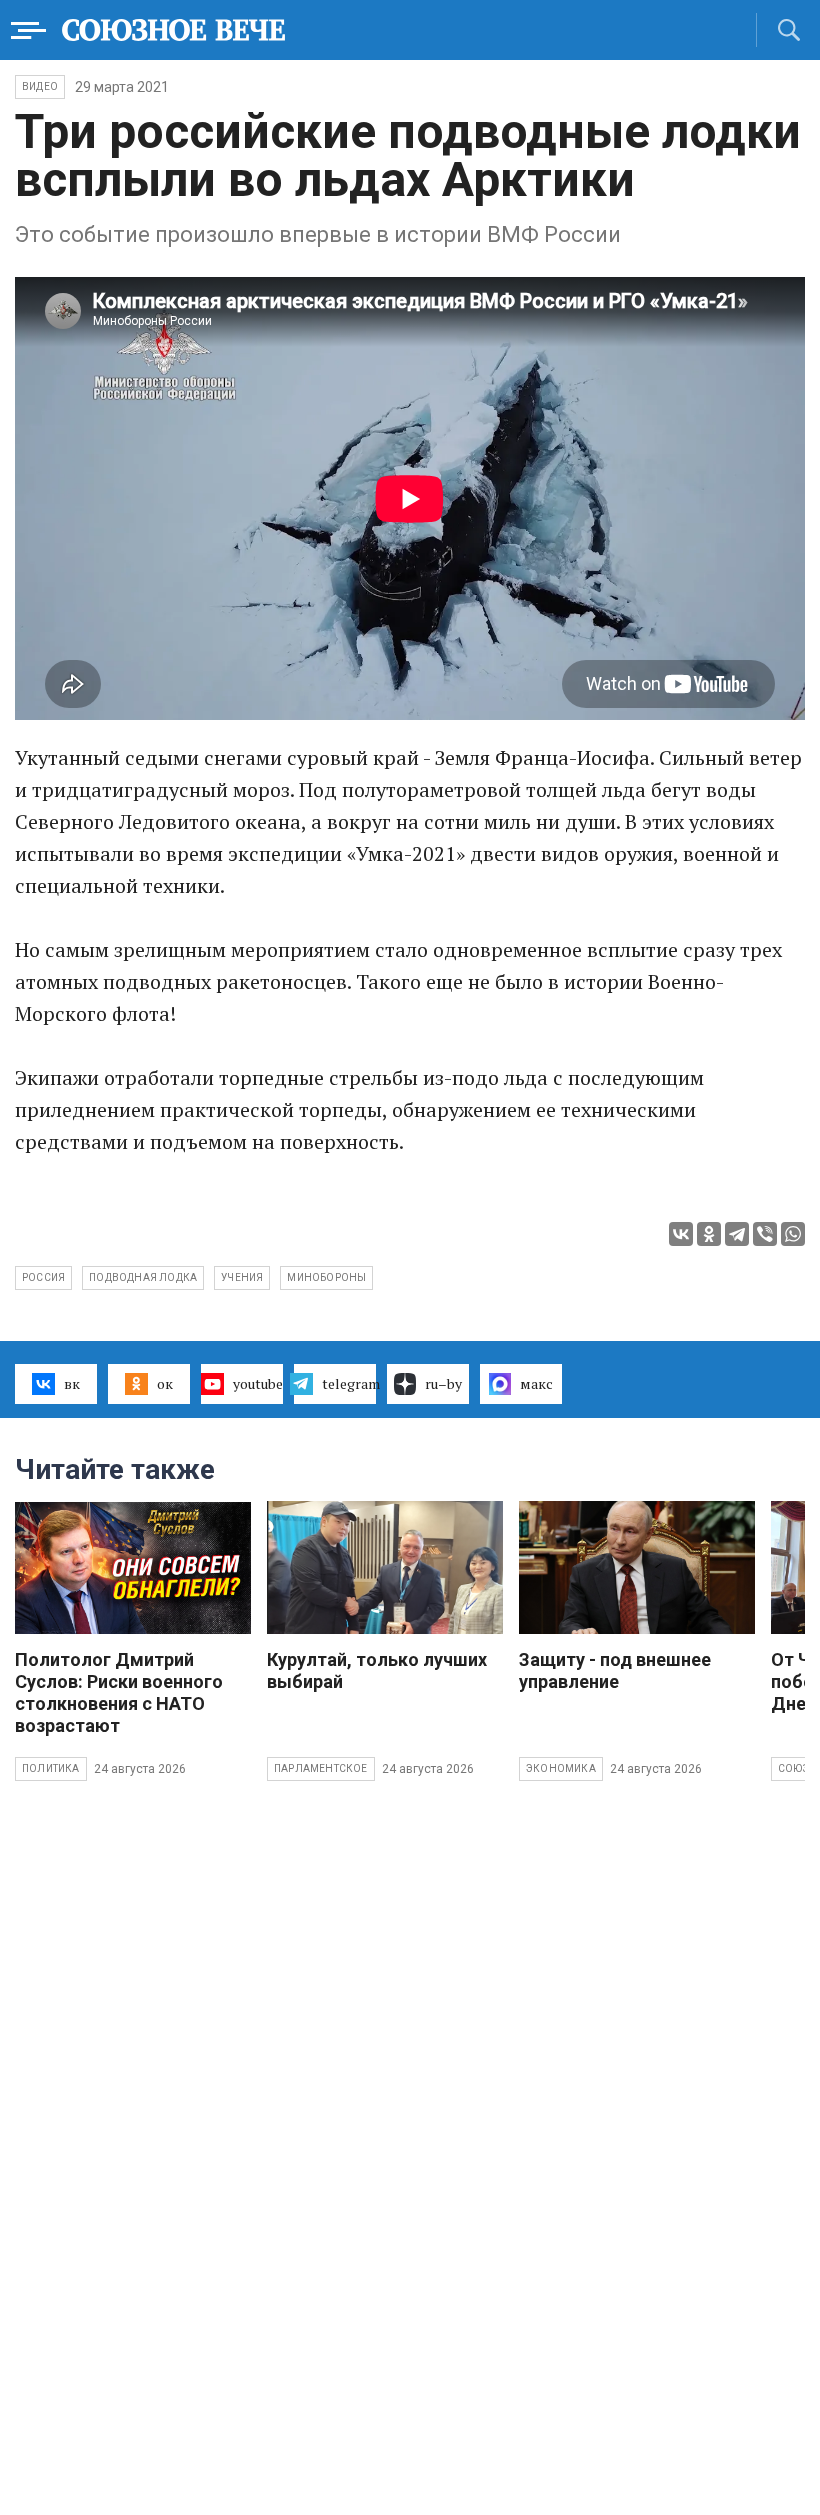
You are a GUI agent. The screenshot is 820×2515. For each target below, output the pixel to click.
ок (165, 1383)
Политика (51, 1768)
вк (72, 1383)
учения (242, 1277)
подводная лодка (143, 1277)
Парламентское (321, 1768)
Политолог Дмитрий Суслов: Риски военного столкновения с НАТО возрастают (119, 1692)
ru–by (443, 1383)
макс (536, 1383)
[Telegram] (737, 1234)
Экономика (561, 1768)
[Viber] (765, 1234)
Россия (43, 1277)
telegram (349, 1383)
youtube (258, 1383)
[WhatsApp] (793, 1234)
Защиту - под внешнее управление (615, 1670)
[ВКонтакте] (681, 1234)
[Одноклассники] (709, 1234)
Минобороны (326, 1277)
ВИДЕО (40, 86)
